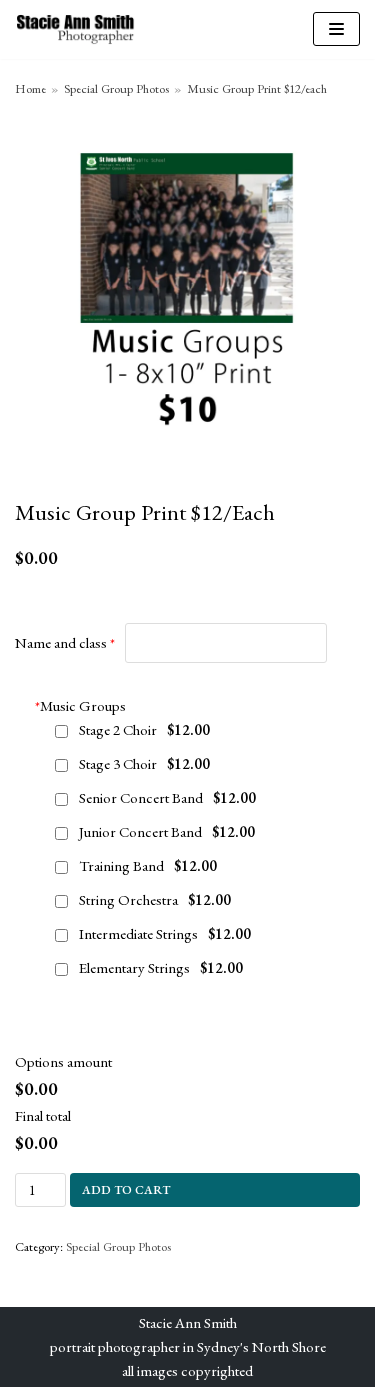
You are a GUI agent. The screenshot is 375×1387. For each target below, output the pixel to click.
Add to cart (126, 1190)
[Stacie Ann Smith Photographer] (75, 29)
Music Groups (80, 705)
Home (30, 88)
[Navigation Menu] (336, 29)
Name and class (61, 642)
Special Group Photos (116, 88)
